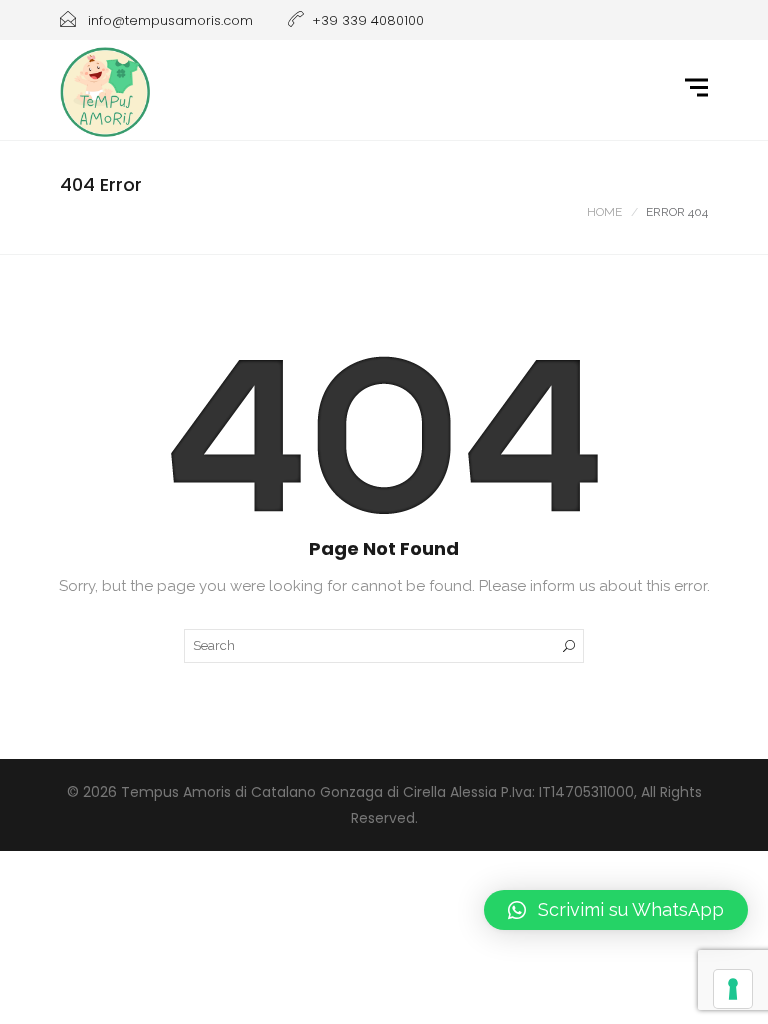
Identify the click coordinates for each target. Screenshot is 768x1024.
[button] (616, 910)
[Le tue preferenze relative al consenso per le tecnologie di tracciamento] (733, 989)
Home (604, 212)
